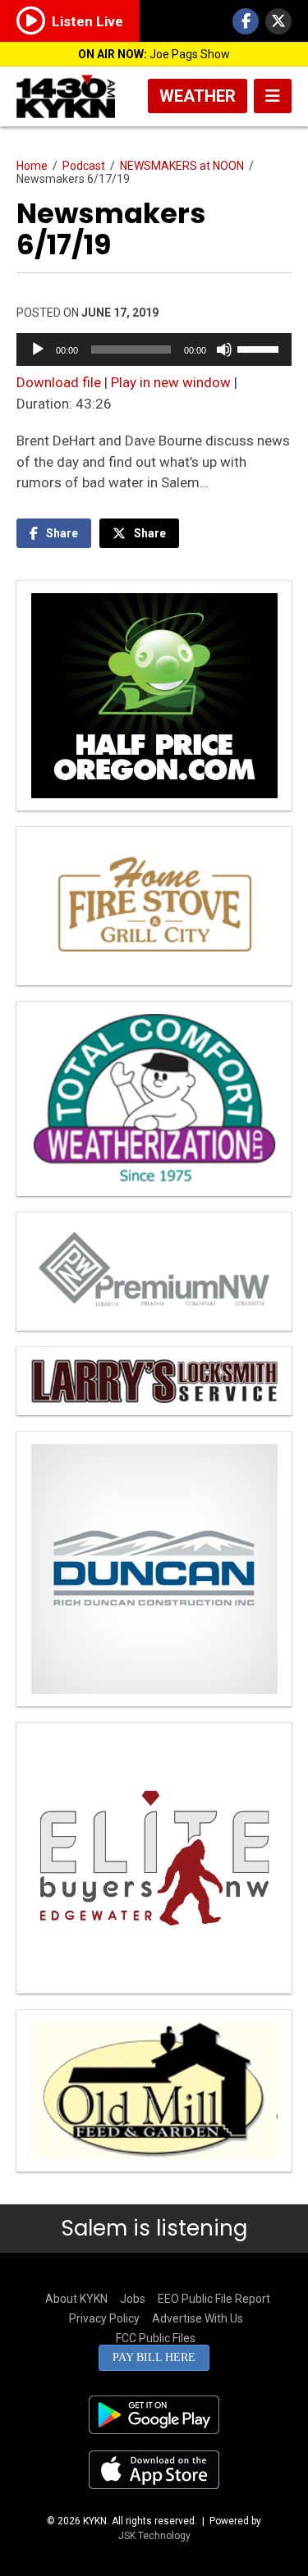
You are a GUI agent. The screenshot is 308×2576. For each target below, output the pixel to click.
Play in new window (171, 382)
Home (32, 166)
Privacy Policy (104, 2318)
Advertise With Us (198, 2318)
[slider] (260, 348)
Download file (59, 382)
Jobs (133, 2299)
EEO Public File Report (214, 2299)
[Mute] (224, 349)
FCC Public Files (156, 2338)
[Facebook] (246, 21)
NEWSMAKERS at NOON (182, 166)
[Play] (38, 349)
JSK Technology (154, 2536)
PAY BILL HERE (154, 2357)
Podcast (84, 166)
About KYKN (76, 2299)
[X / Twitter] (278, 21)
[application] (154, 349)
